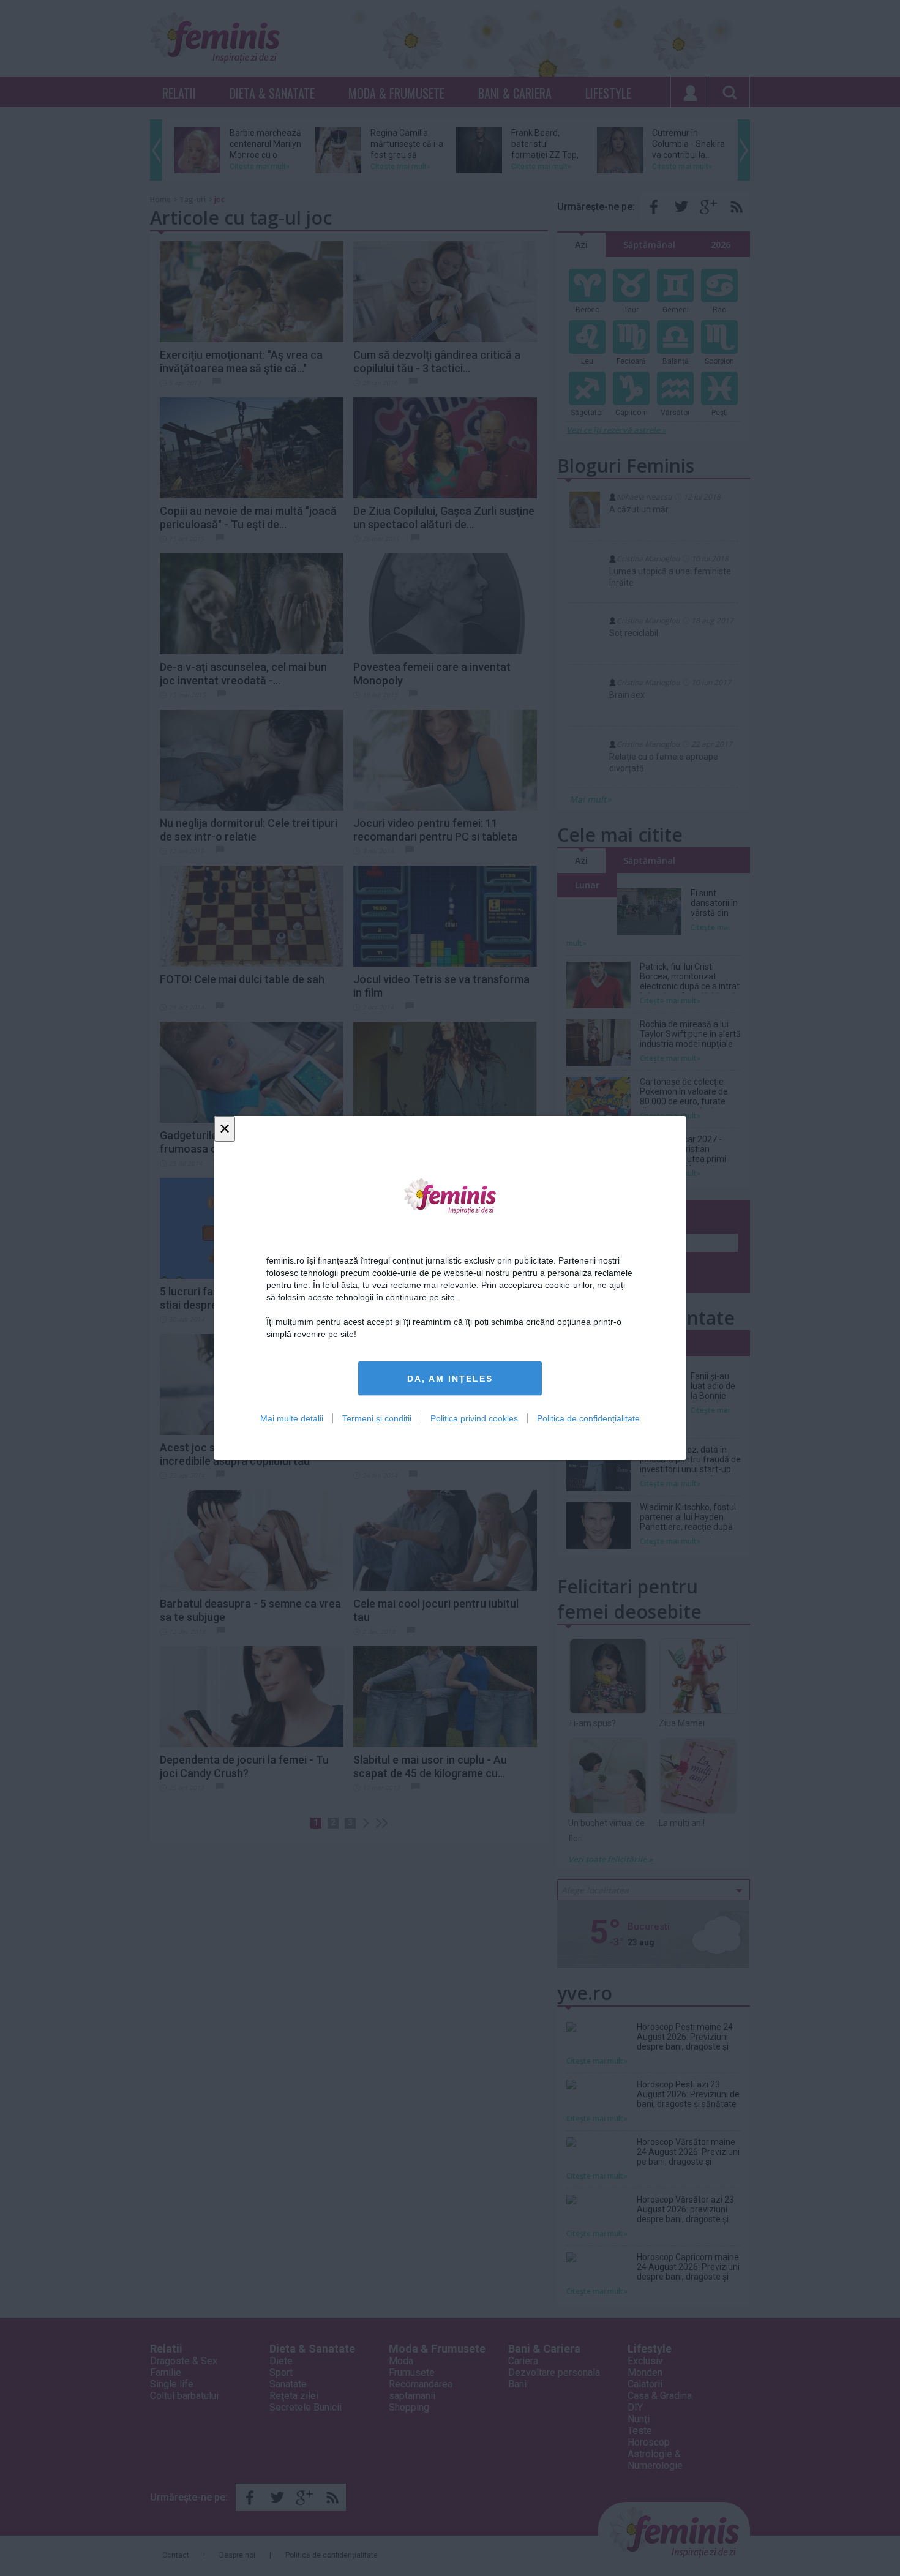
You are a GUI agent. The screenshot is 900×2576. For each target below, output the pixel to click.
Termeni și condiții (377, 1418)
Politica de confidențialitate (588, 1418)
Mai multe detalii (292, 1418)
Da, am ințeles (450, 1379)
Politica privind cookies (474, 1418)
